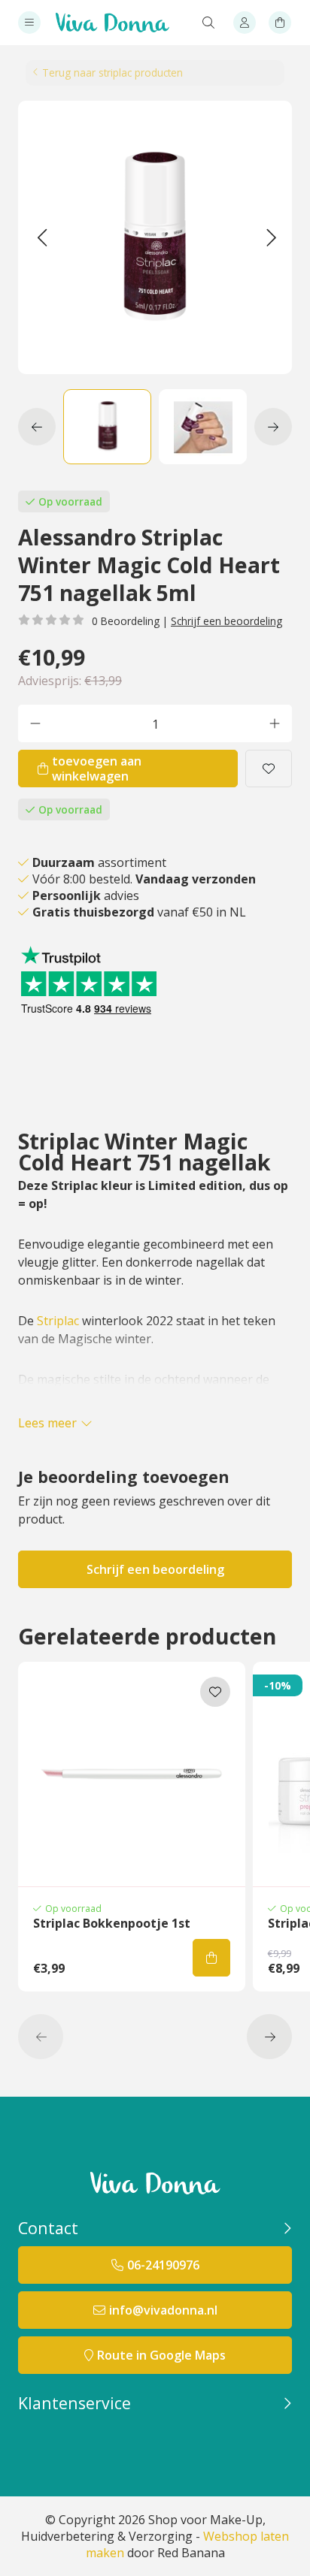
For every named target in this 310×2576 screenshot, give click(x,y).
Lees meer (47, 1423)
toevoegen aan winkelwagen (97, 769)
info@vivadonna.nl (163, 2310)
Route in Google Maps (161, 2355)
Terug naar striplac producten (112, 72)
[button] (42, 237)
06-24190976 (163, 2265)
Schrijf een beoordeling (226, 621)
